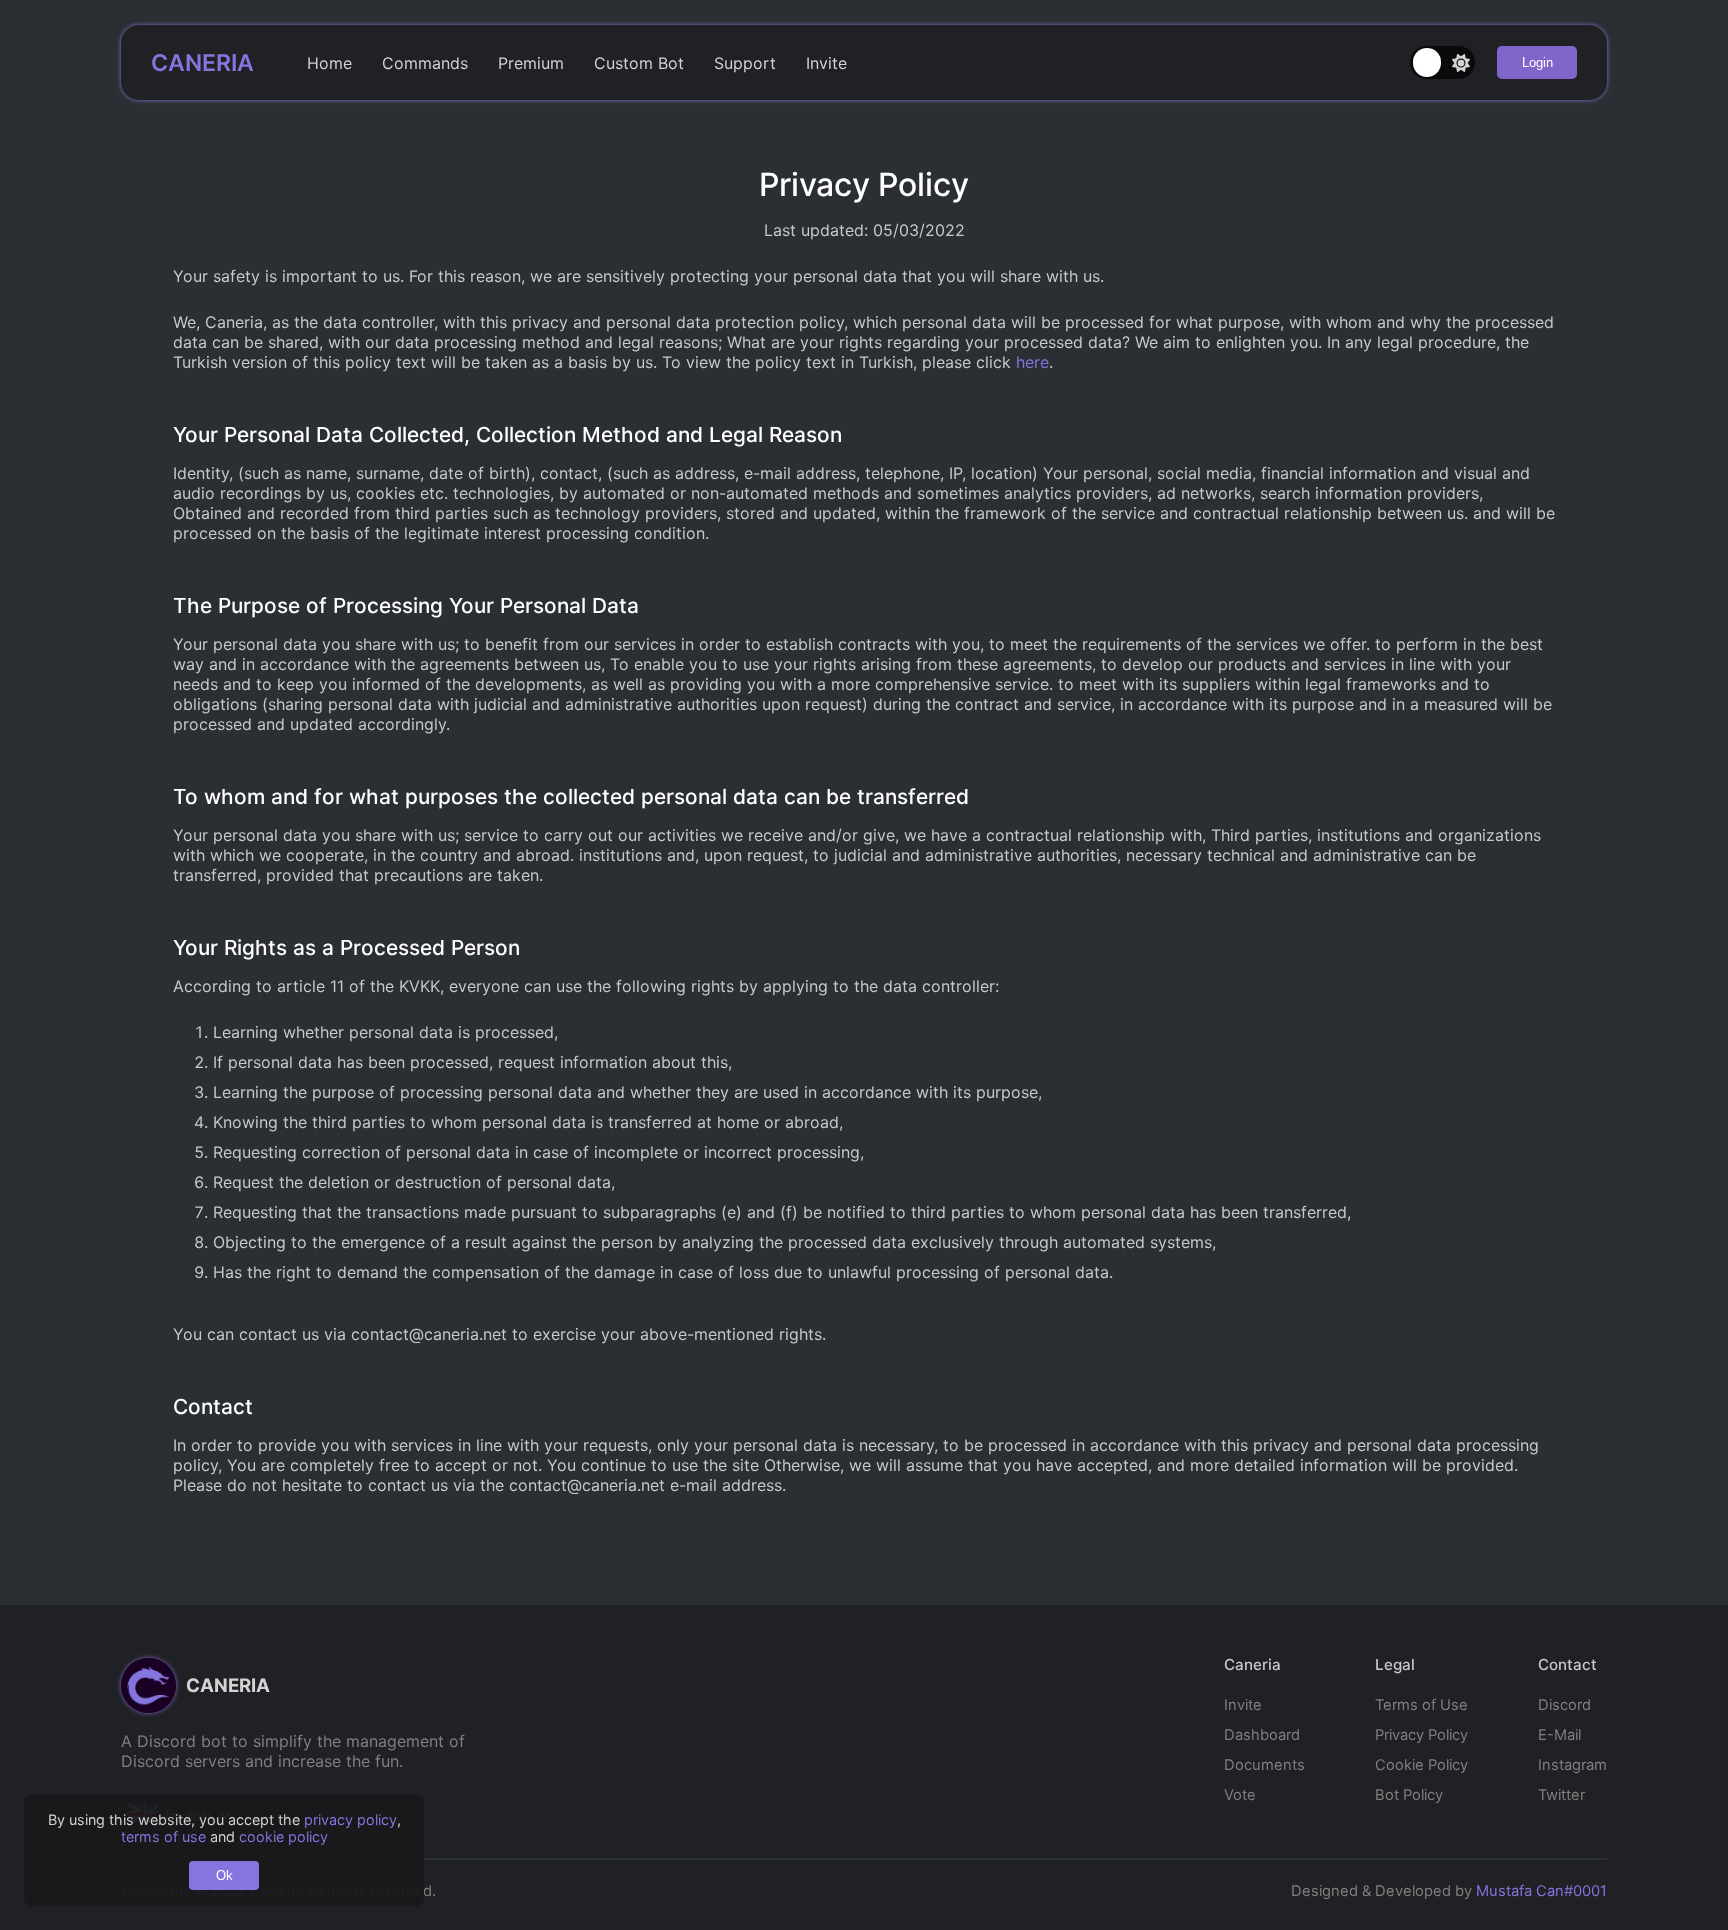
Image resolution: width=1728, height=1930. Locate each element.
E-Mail (1559, 1735)
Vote (1240, 1795)
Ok (224, 1875)
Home (329, 63)
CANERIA (202, 63)
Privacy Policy (1421, 1735)
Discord (1564, 1705)
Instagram (1572, 1765)
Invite (826, 63)
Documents (1264, 1765)
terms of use (163, 1836)
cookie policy (283, 1836)
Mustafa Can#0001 (1541, 1891)
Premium (531, 63)
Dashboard (1262, 1735)
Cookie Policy (1421, 1765)
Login (1537, 62)
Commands (425, 63)
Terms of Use (1421, 1705)
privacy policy (350, 1819)
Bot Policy (1409, 1795)
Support (745, 63)
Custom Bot (639, 63)
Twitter (1561, 1795)
